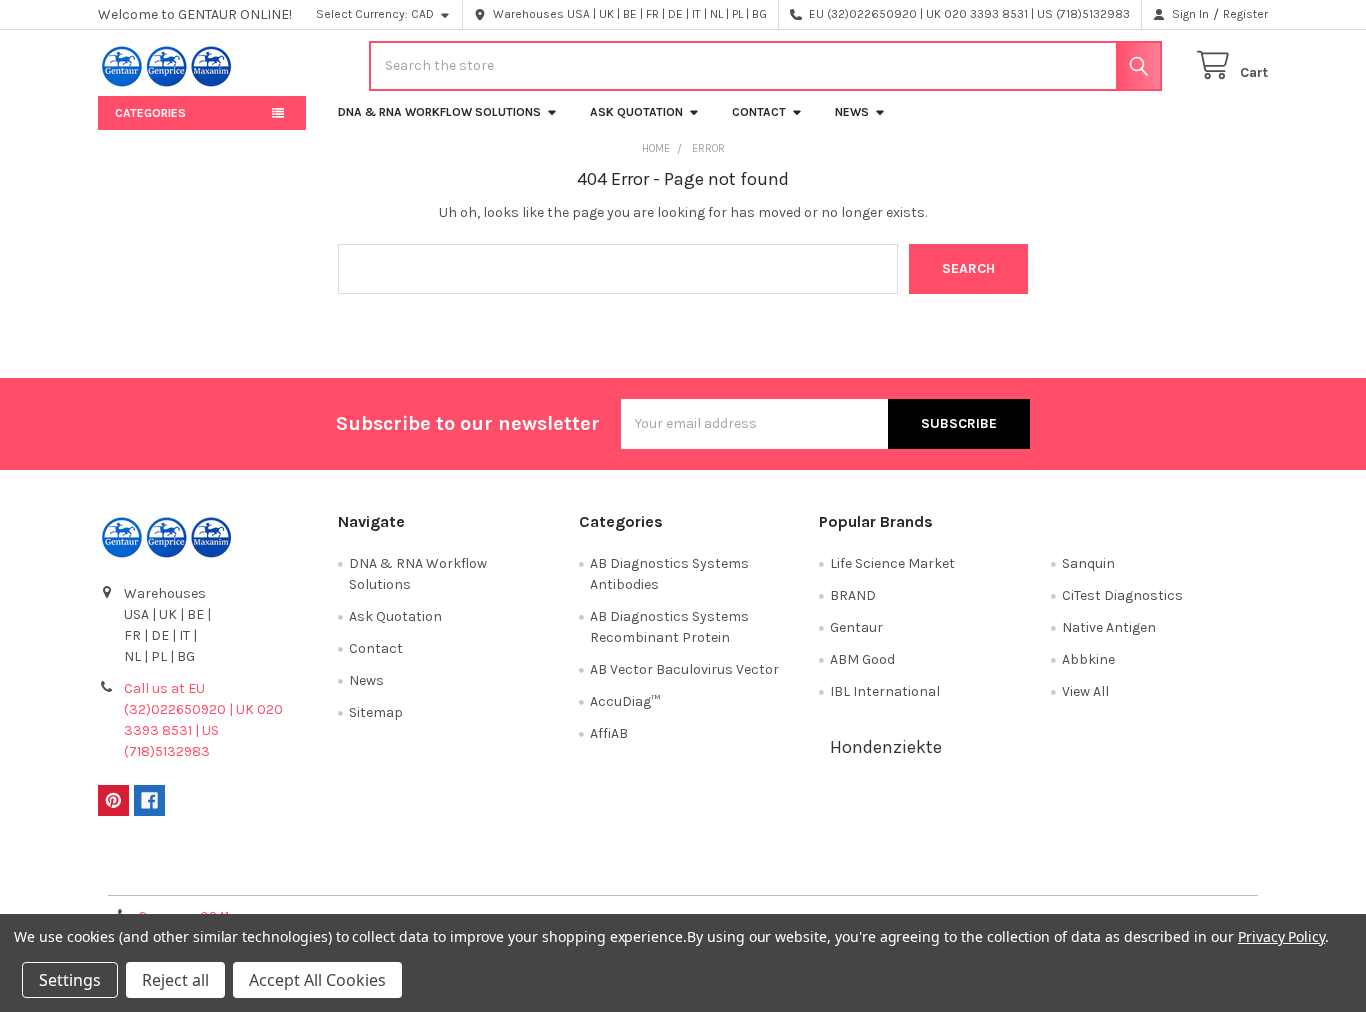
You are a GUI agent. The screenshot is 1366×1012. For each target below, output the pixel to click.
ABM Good (862, 659)
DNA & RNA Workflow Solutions (439, 112)
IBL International (885, 691)
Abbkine (1088, 659)
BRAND (853, 595)
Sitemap (376, 712)
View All (1085, 691)
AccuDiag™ (625, 701)
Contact (759, 112)
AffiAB (609, 733)
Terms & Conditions (244, 873)
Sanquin (1088, 563)
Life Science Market (892, 563)
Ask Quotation (636, 112)
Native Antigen (1109, 627)
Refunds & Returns (829, 873)
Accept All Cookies (317, 980)
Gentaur (856, 627)
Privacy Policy (1122, 873)
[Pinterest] (113, 800)
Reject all (175, 980)
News (852, 112)
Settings (70, 980)
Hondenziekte (886, 747)
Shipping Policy (537, 873)
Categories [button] (150, 113)
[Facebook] (149, 800)
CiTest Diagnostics (1122, 595)
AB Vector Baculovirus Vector (684, 669)
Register (1245, 14)
